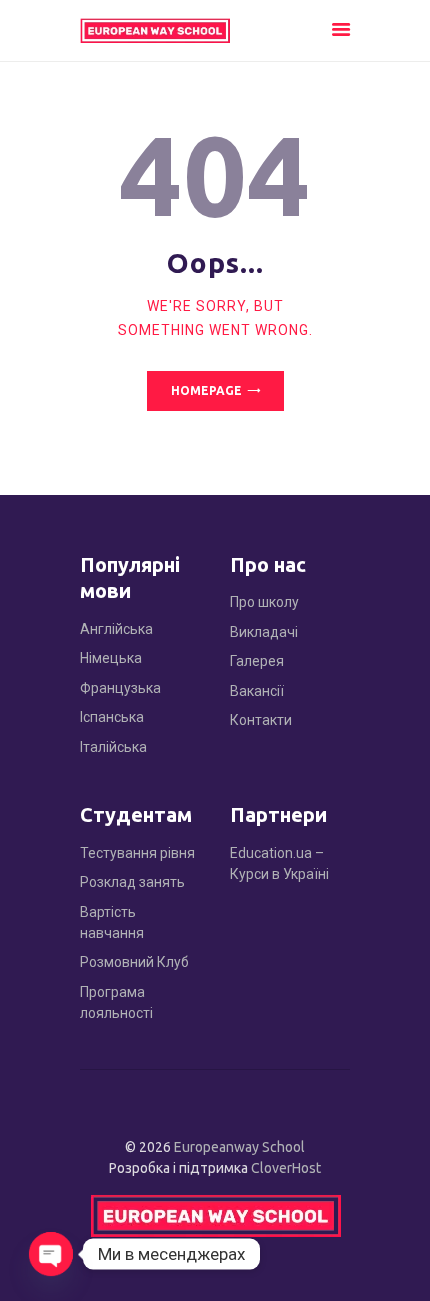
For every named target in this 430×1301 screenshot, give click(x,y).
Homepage (206, 390)
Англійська (116, 629)
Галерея (257, 661)
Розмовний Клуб (134, 962)
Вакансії (257, 691)
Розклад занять (132, 882)
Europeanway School (239, 1147)
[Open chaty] (51, 1254)
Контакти (261, 720)
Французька (120, 688)
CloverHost (286, 1168)
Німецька (111, 658)
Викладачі (264, 632)
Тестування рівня (137, 853)
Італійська (113, 747)
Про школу (264, 602)
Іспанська (112, 717)
